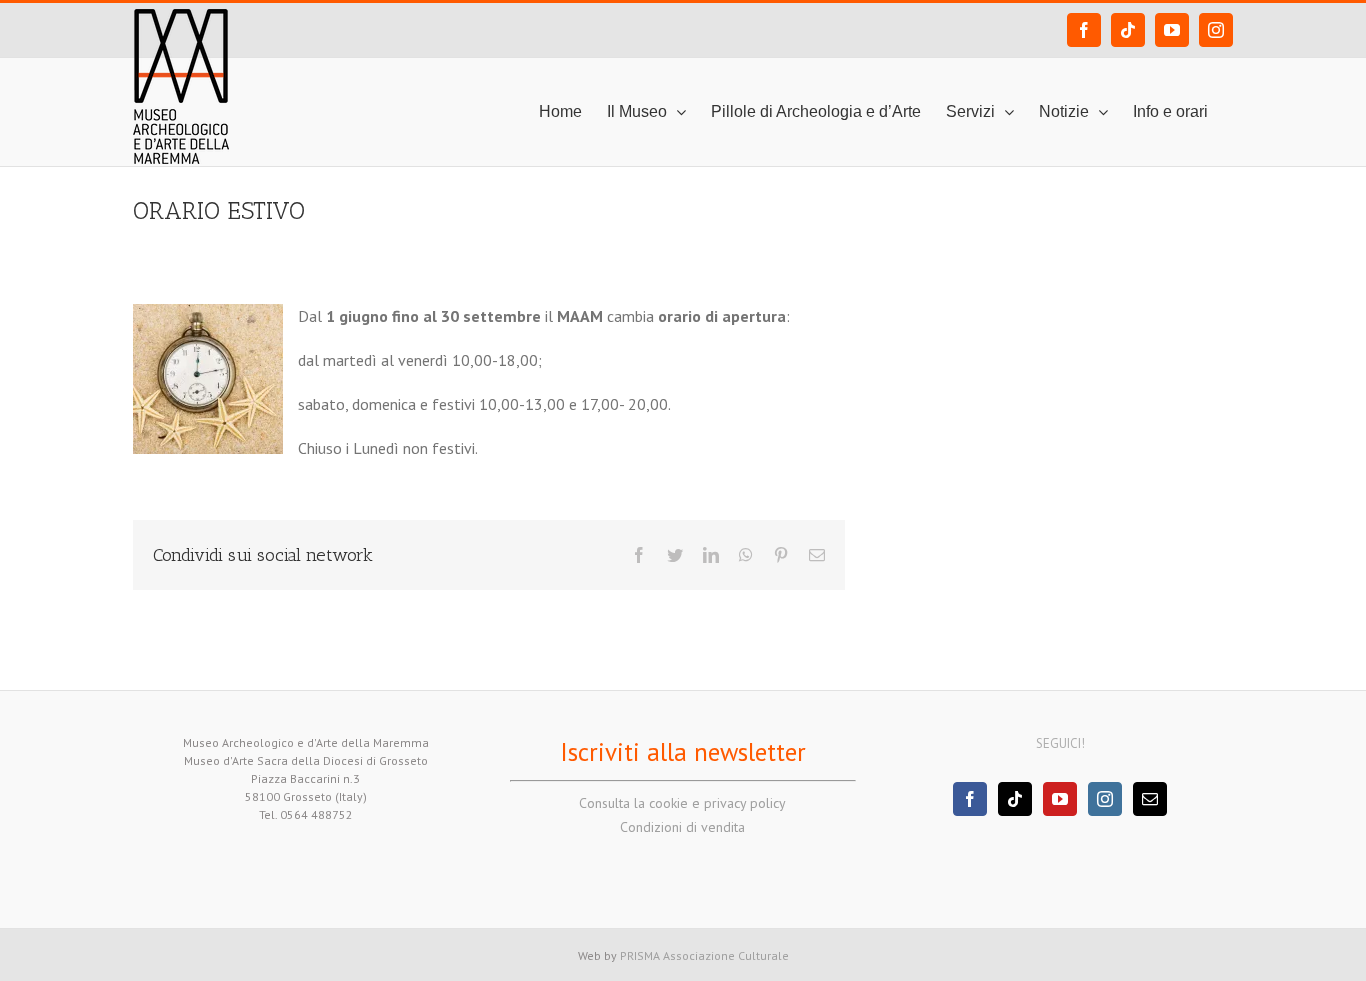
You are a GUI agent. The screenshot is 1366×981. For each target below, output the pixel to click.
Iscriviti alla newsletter (683, 752)
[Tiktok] (1015, 799)
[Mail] (1150, 799)
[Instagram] (1105, 799)
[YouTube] (1060, 799)
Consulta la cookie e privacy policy (682, 803)
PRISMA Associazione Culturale (704, 955)
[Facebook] (970, 799)
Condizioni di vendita (682, 827)
